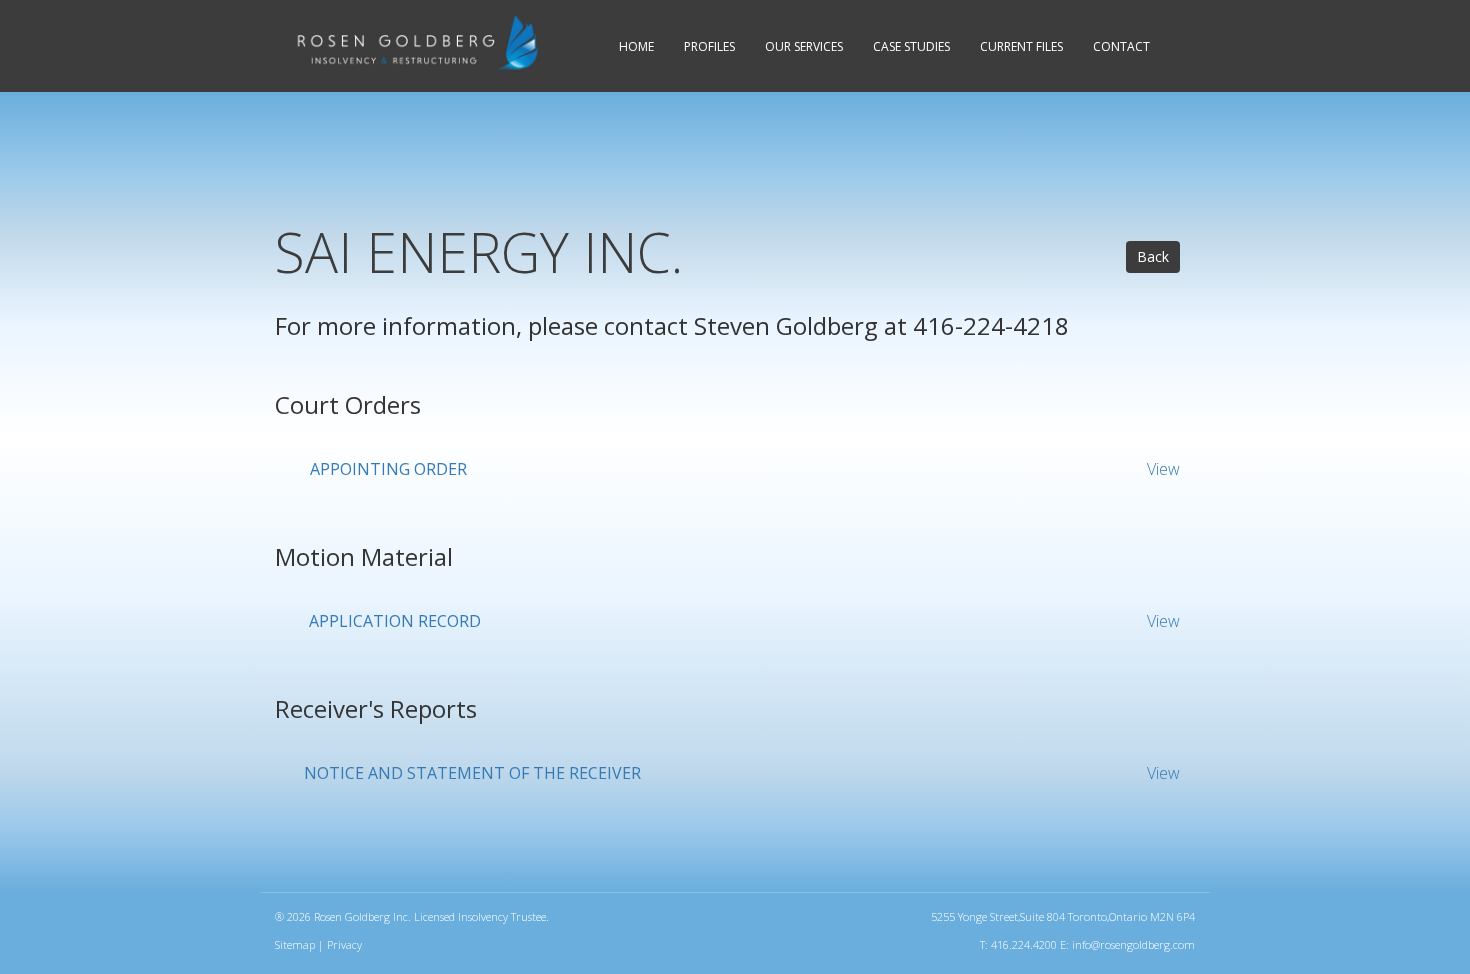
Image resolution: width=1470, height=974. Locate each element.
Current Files (1021, 46)
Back (1153, 256)
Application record (395, 621)
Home (636, 46)
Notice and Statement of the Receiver (472, 773)
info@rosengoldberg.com (1133, 944)
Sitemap (295, 944)
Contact (1121, 46)
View (1163, 469)
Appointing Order (388, 469)
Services (804, 46)
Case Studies (911, 46)
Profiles (709, 46)
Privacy (344, 944)
